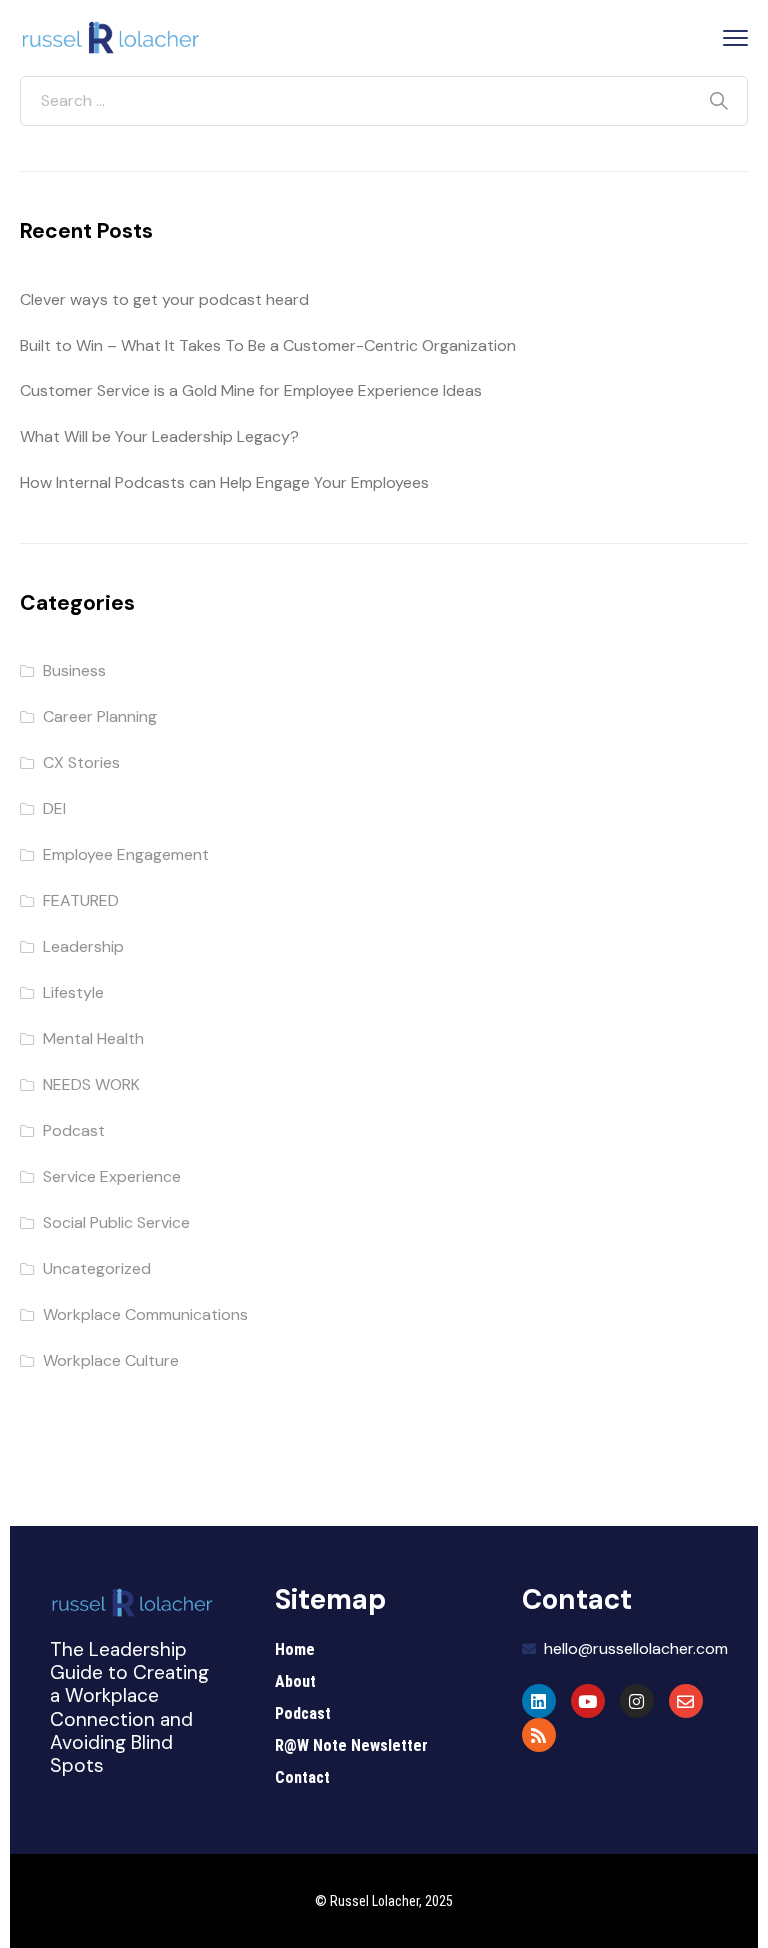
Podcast (74, 1130)
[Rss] (539, 1735)
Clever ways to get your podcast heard (164, 299)
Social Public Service (116, 1222)
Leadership (83, 946)
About (295, 1681)
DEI (54, 808)
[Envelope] (686, 1701)
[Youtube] (588, 1701)
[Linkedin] (539, 1701)
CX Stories (81, 762)
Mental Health (93, 1038)
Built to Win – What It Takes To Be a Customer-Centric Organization (268, 345)
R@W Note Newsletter (351, 1745)
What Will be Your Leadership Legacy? (159, 436)
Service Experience (112, 1176)
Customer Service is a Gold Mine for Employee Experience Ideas (251, 390)
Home (295, 1649)
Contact (302, 1777)
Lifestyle (73, 992)
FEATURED (81, 900)
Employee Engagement (126, 854)
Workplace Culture (111, 1360)
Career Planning (100, 716)
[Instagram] (637, 1701)
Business (74, 670)
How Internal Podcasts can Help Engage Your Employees (224, 482)
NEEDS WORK (91, 1084)
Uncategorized (97, 1268)
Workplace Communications (145, 1314)
